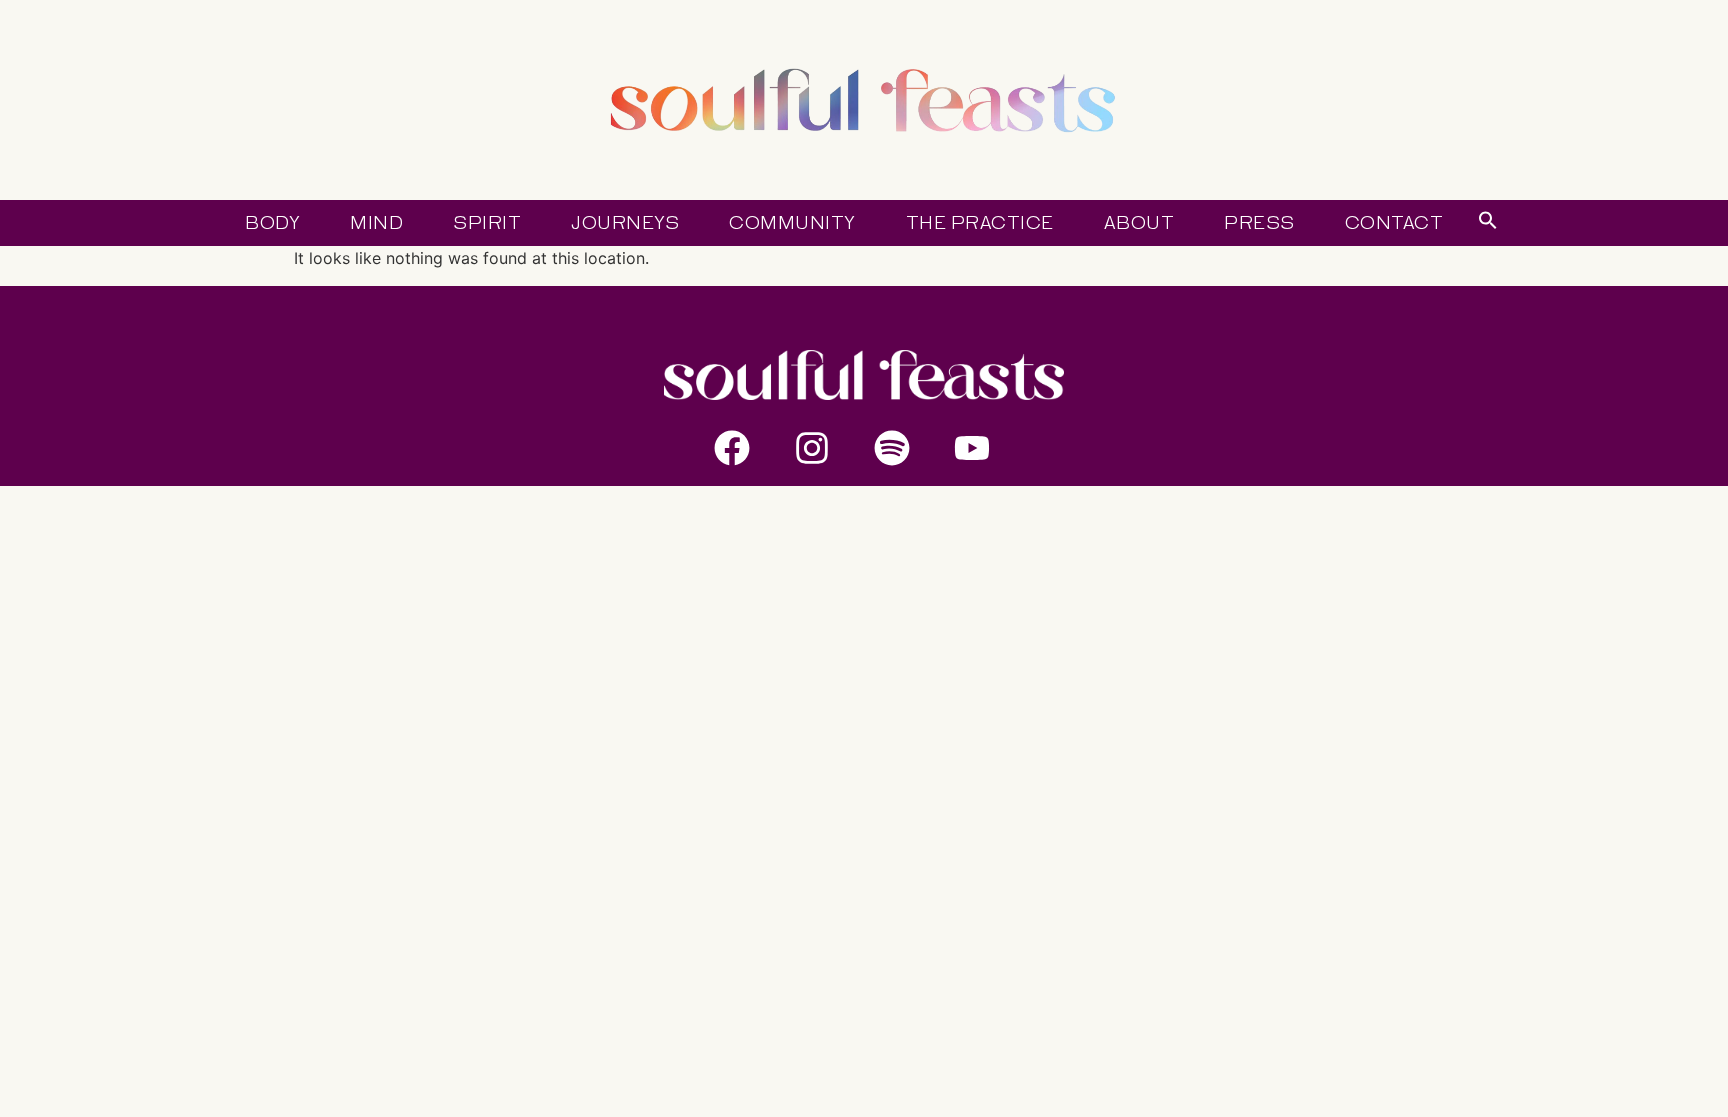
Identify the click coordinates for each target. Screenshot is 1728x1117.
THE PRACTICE (980, 223)
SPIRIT (487, 223)
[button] (1488, 224)
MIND (376, 223)
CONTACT (1394, 223)
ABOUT (1139, 223)
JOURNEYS (625, 223)
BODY (272, 223)
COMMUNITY (792, 223)
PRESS (1259, 223)
